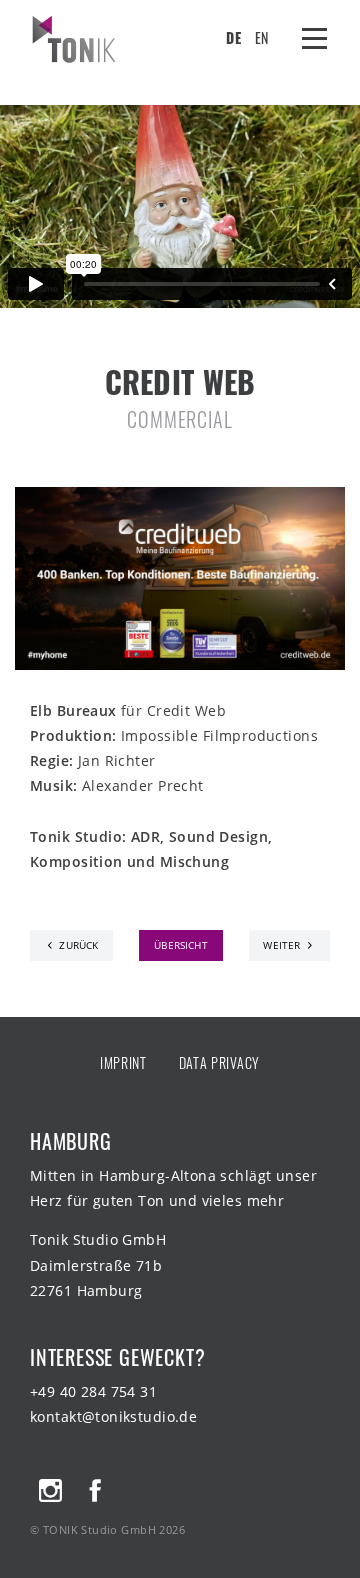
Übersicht (181, 945)
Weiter (281, 945)
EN (261, 37)
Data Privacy (219, 1062)
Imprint (123, 1062)
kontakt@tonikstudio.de (113, 1416)
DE (233, 37)
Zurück (78, 945)
